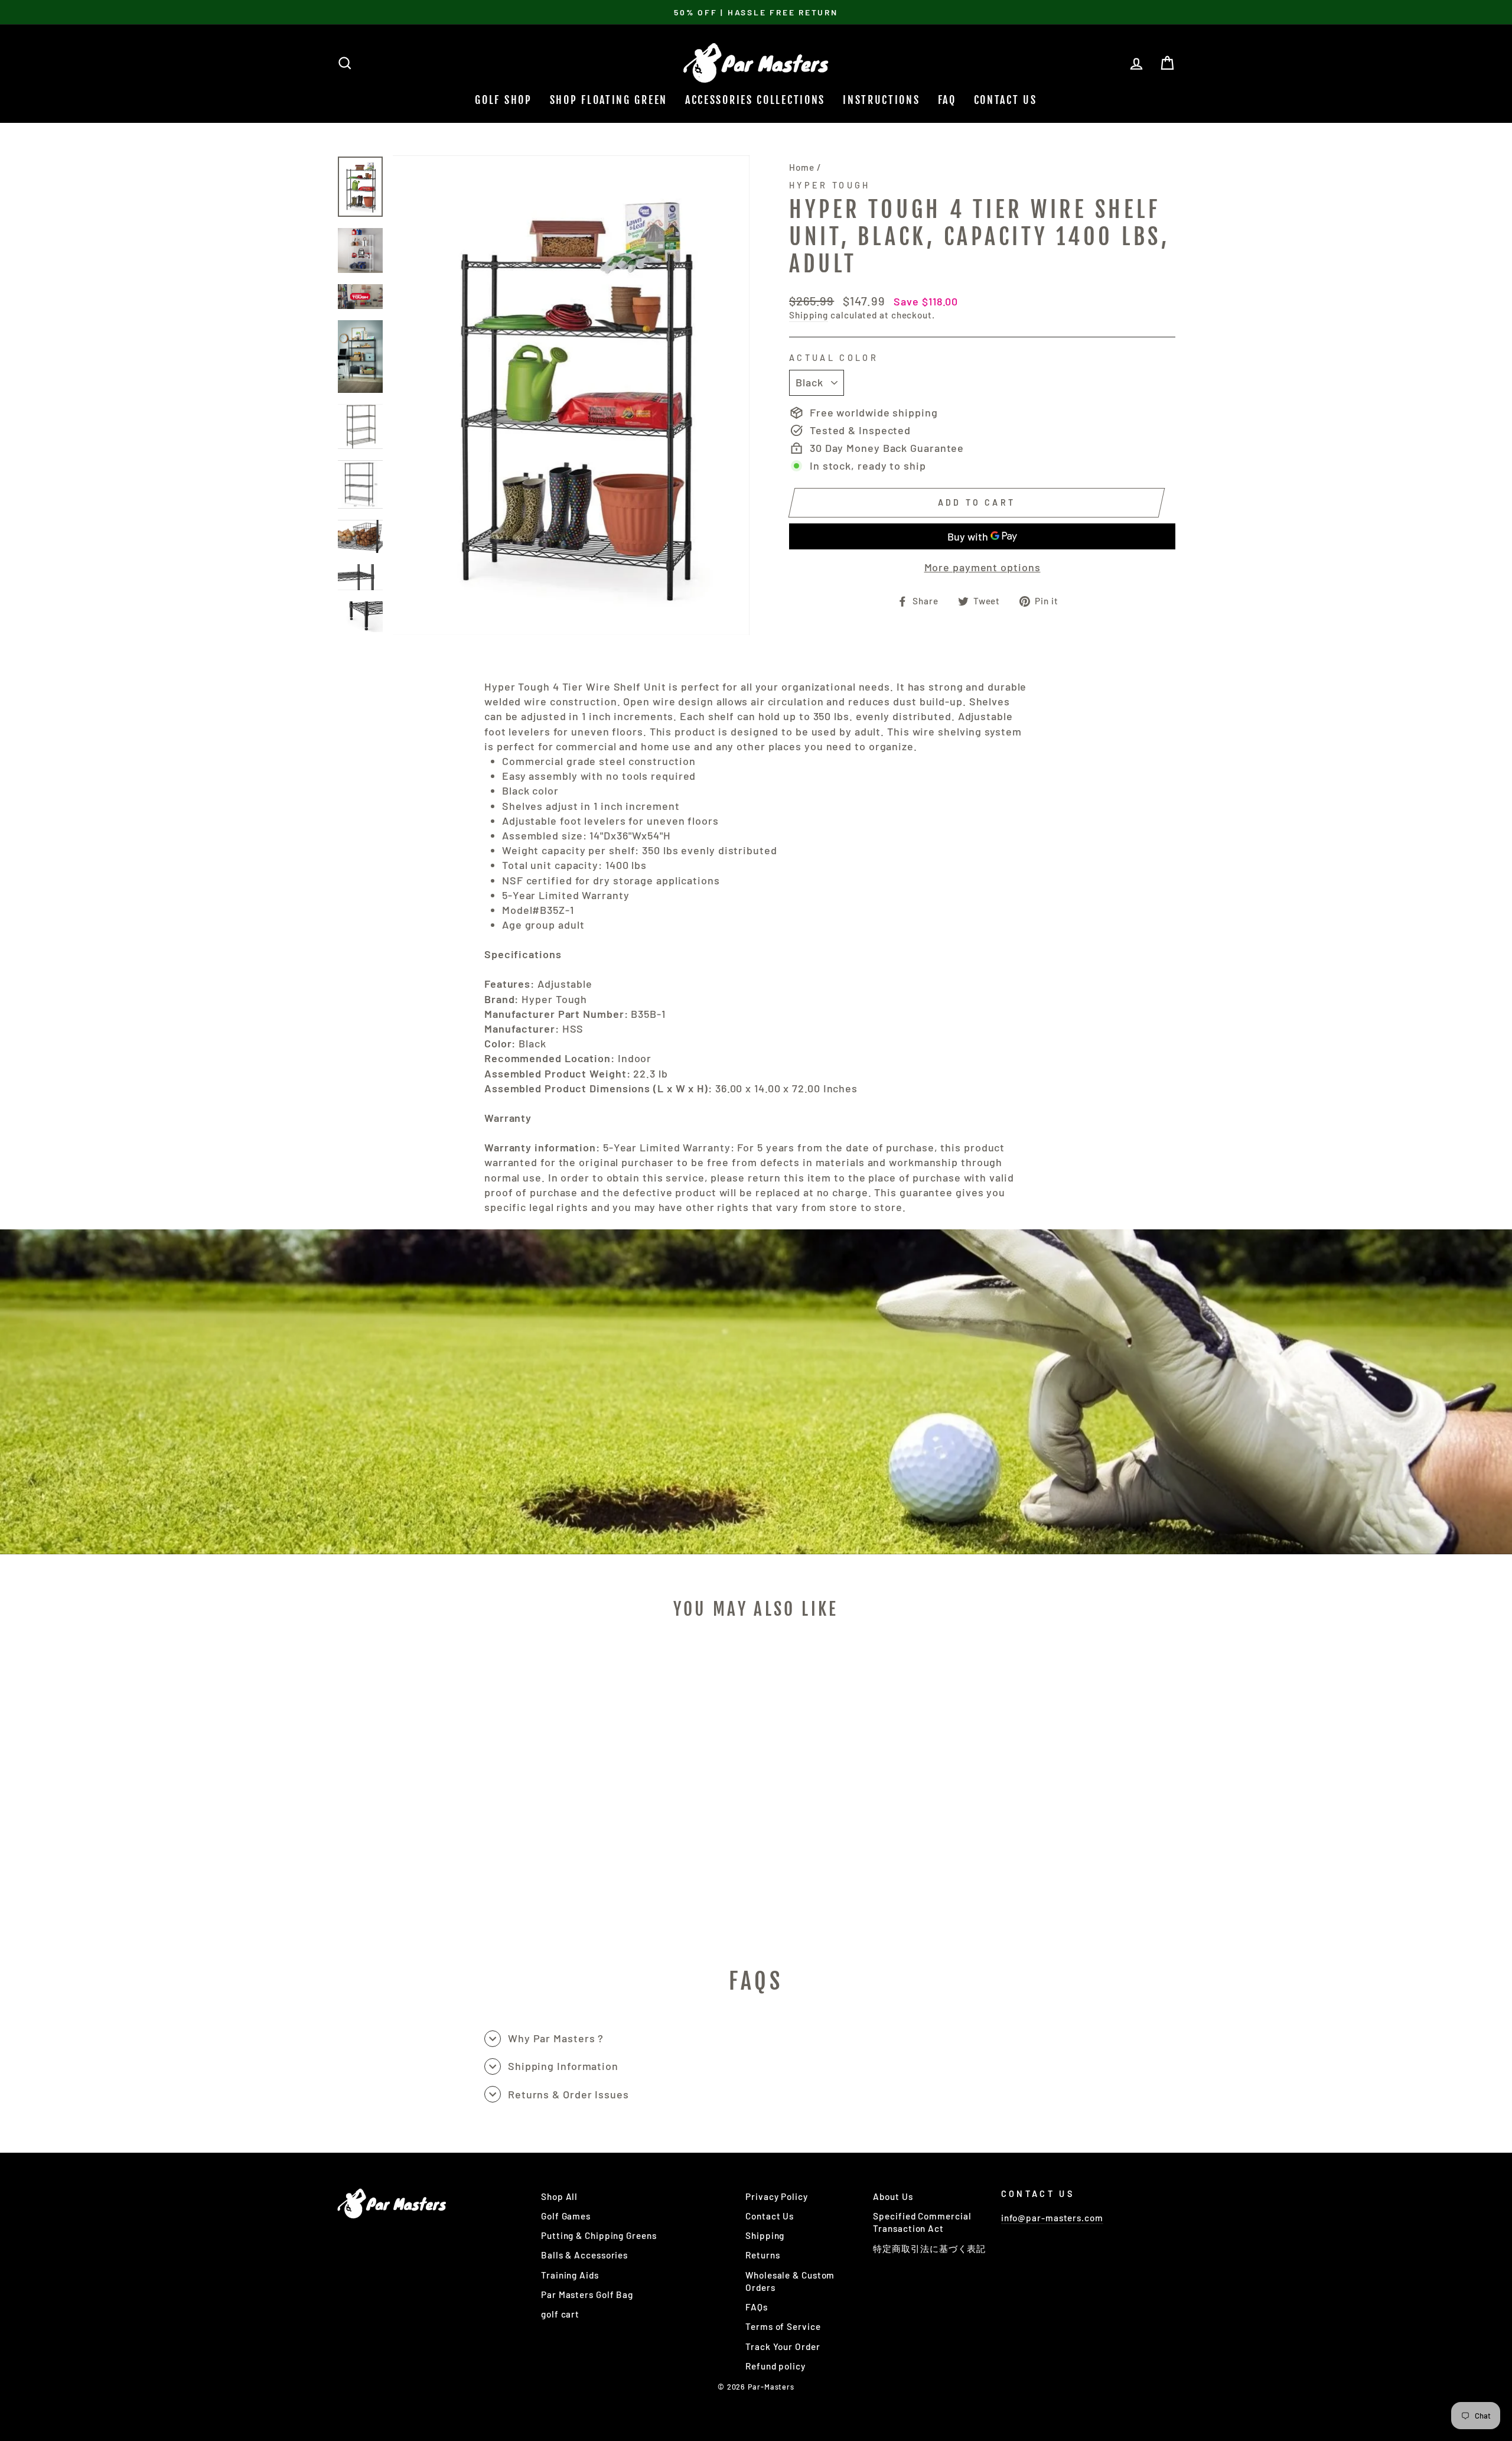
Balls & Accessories (584, 2255)
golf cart (560, 2314)
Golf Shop (503, 100)
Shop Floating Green (609, 100)
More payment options (983, 567)
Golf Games (566, 2216)
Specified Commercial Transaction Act (922, 2222)
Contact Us (1006, 100)
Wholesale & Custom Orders (790, 2281)
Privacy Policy (777, 2196)
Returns (762, 2255)
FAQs (757, 2307)
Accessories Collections (755, 100)
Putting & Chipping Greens (599, 2235)
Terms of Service (783, 2326)
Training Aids (570, 2275)
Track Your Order (783, 2346)
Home (802, 167)
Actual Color (834, 358)
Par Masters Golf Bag (587, 2294)
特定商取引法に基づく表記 (929, 2248)
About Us (893, 2196)
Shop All (559, 2196)
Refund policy (775, 2366)
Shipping (809, 315)
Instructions (881, 100)
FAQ (947, 100)
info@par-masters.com (1052, 2218)
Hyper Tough (830, 185)
